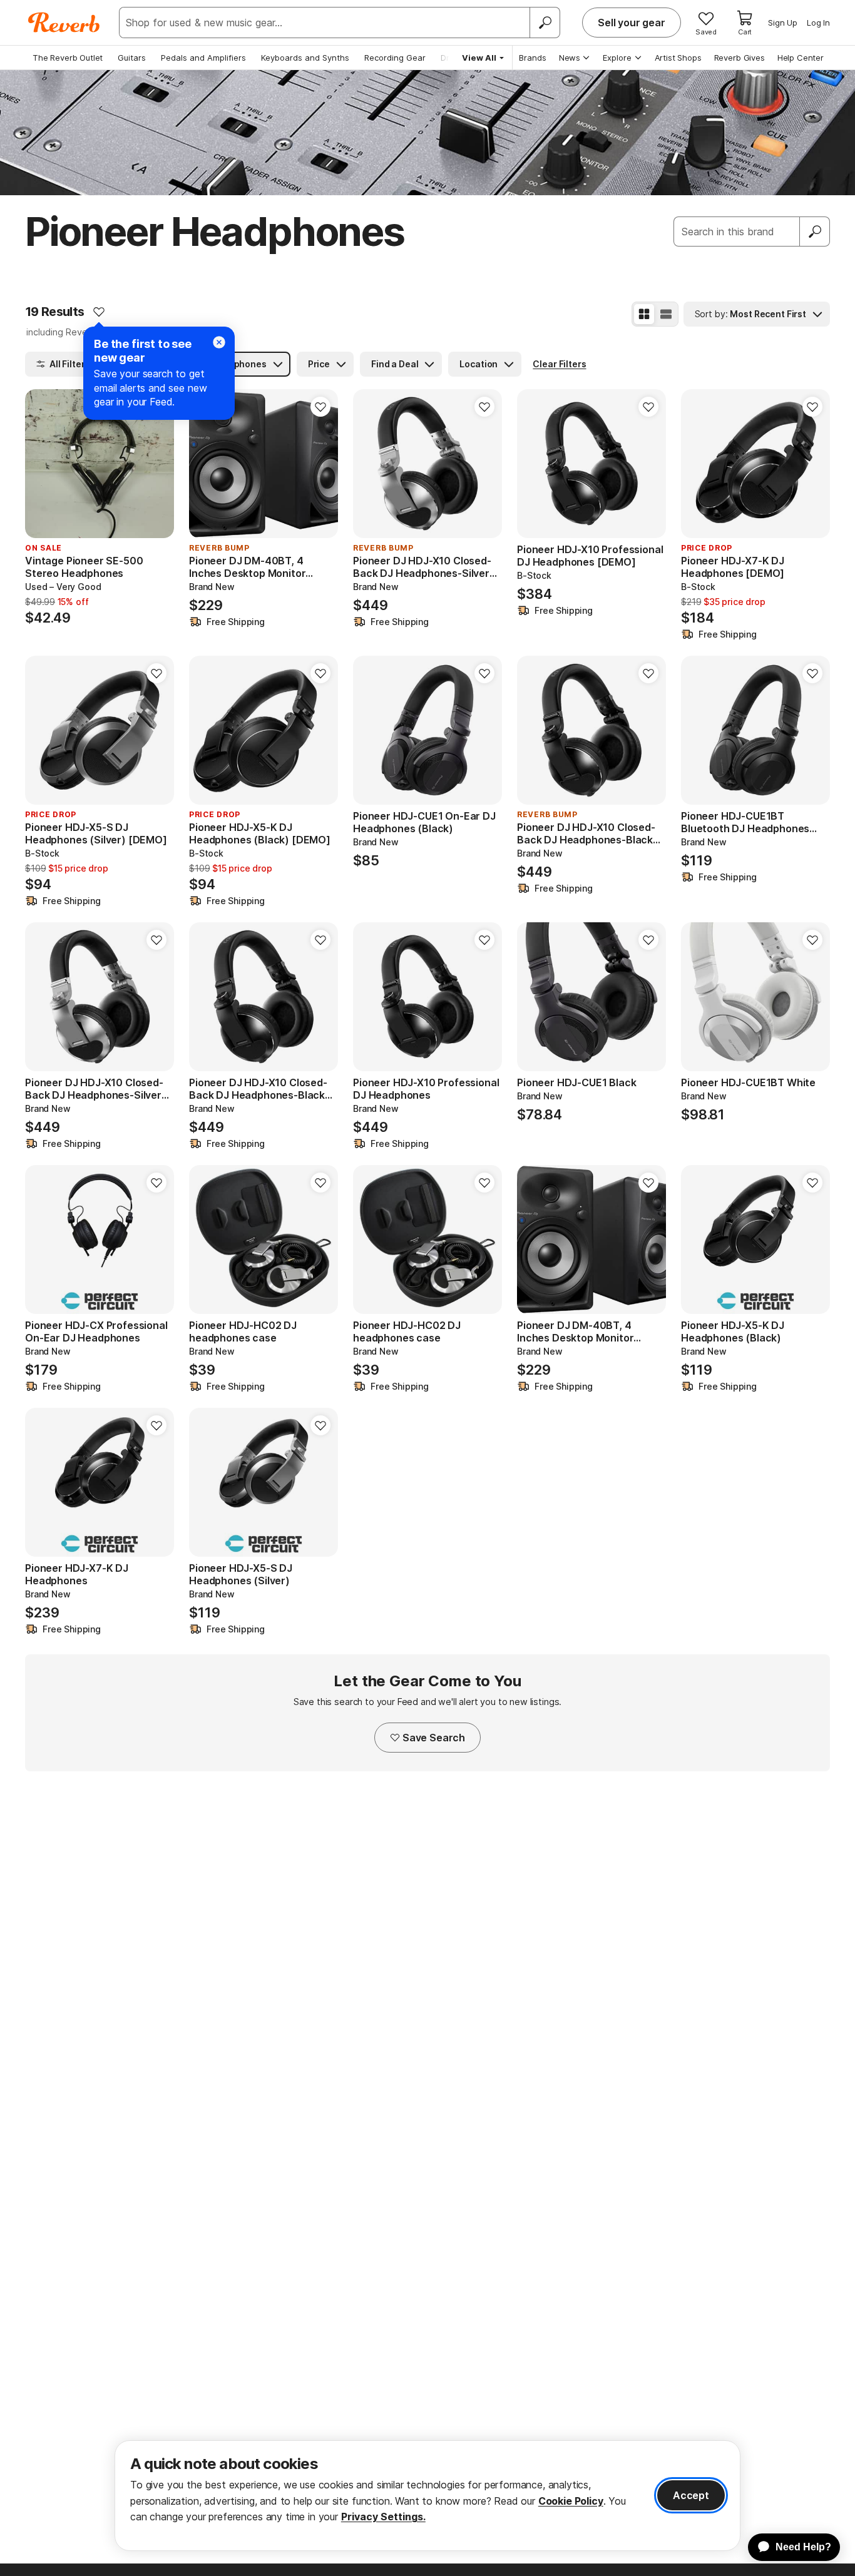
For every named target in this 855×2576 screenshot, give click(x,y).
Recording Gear (395, 58)
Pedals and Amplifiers (203, 58)
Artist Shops (678, 58)
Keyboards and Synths (305, 58)
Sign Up (783, 23)
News (570, 58)
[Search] (545, 23)
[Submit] (815, 232)
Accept (691, 2495)
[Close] (219, 342)
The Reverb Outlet (68, 58)
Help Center (801, 58)
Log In (818, 23)
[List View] (666, 314)
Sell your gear (632, 23)
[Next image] (156, 464)
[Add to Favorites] (99, 312)
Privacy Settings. (383, 2517)
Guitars (132, 58)
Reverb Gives (740, 58)
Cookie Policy (571, 2501)
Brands (533, 58)
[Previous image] (43, 464)
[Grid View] (644, 314)
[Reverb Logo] (64, 23)
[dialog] (427, 2496)
